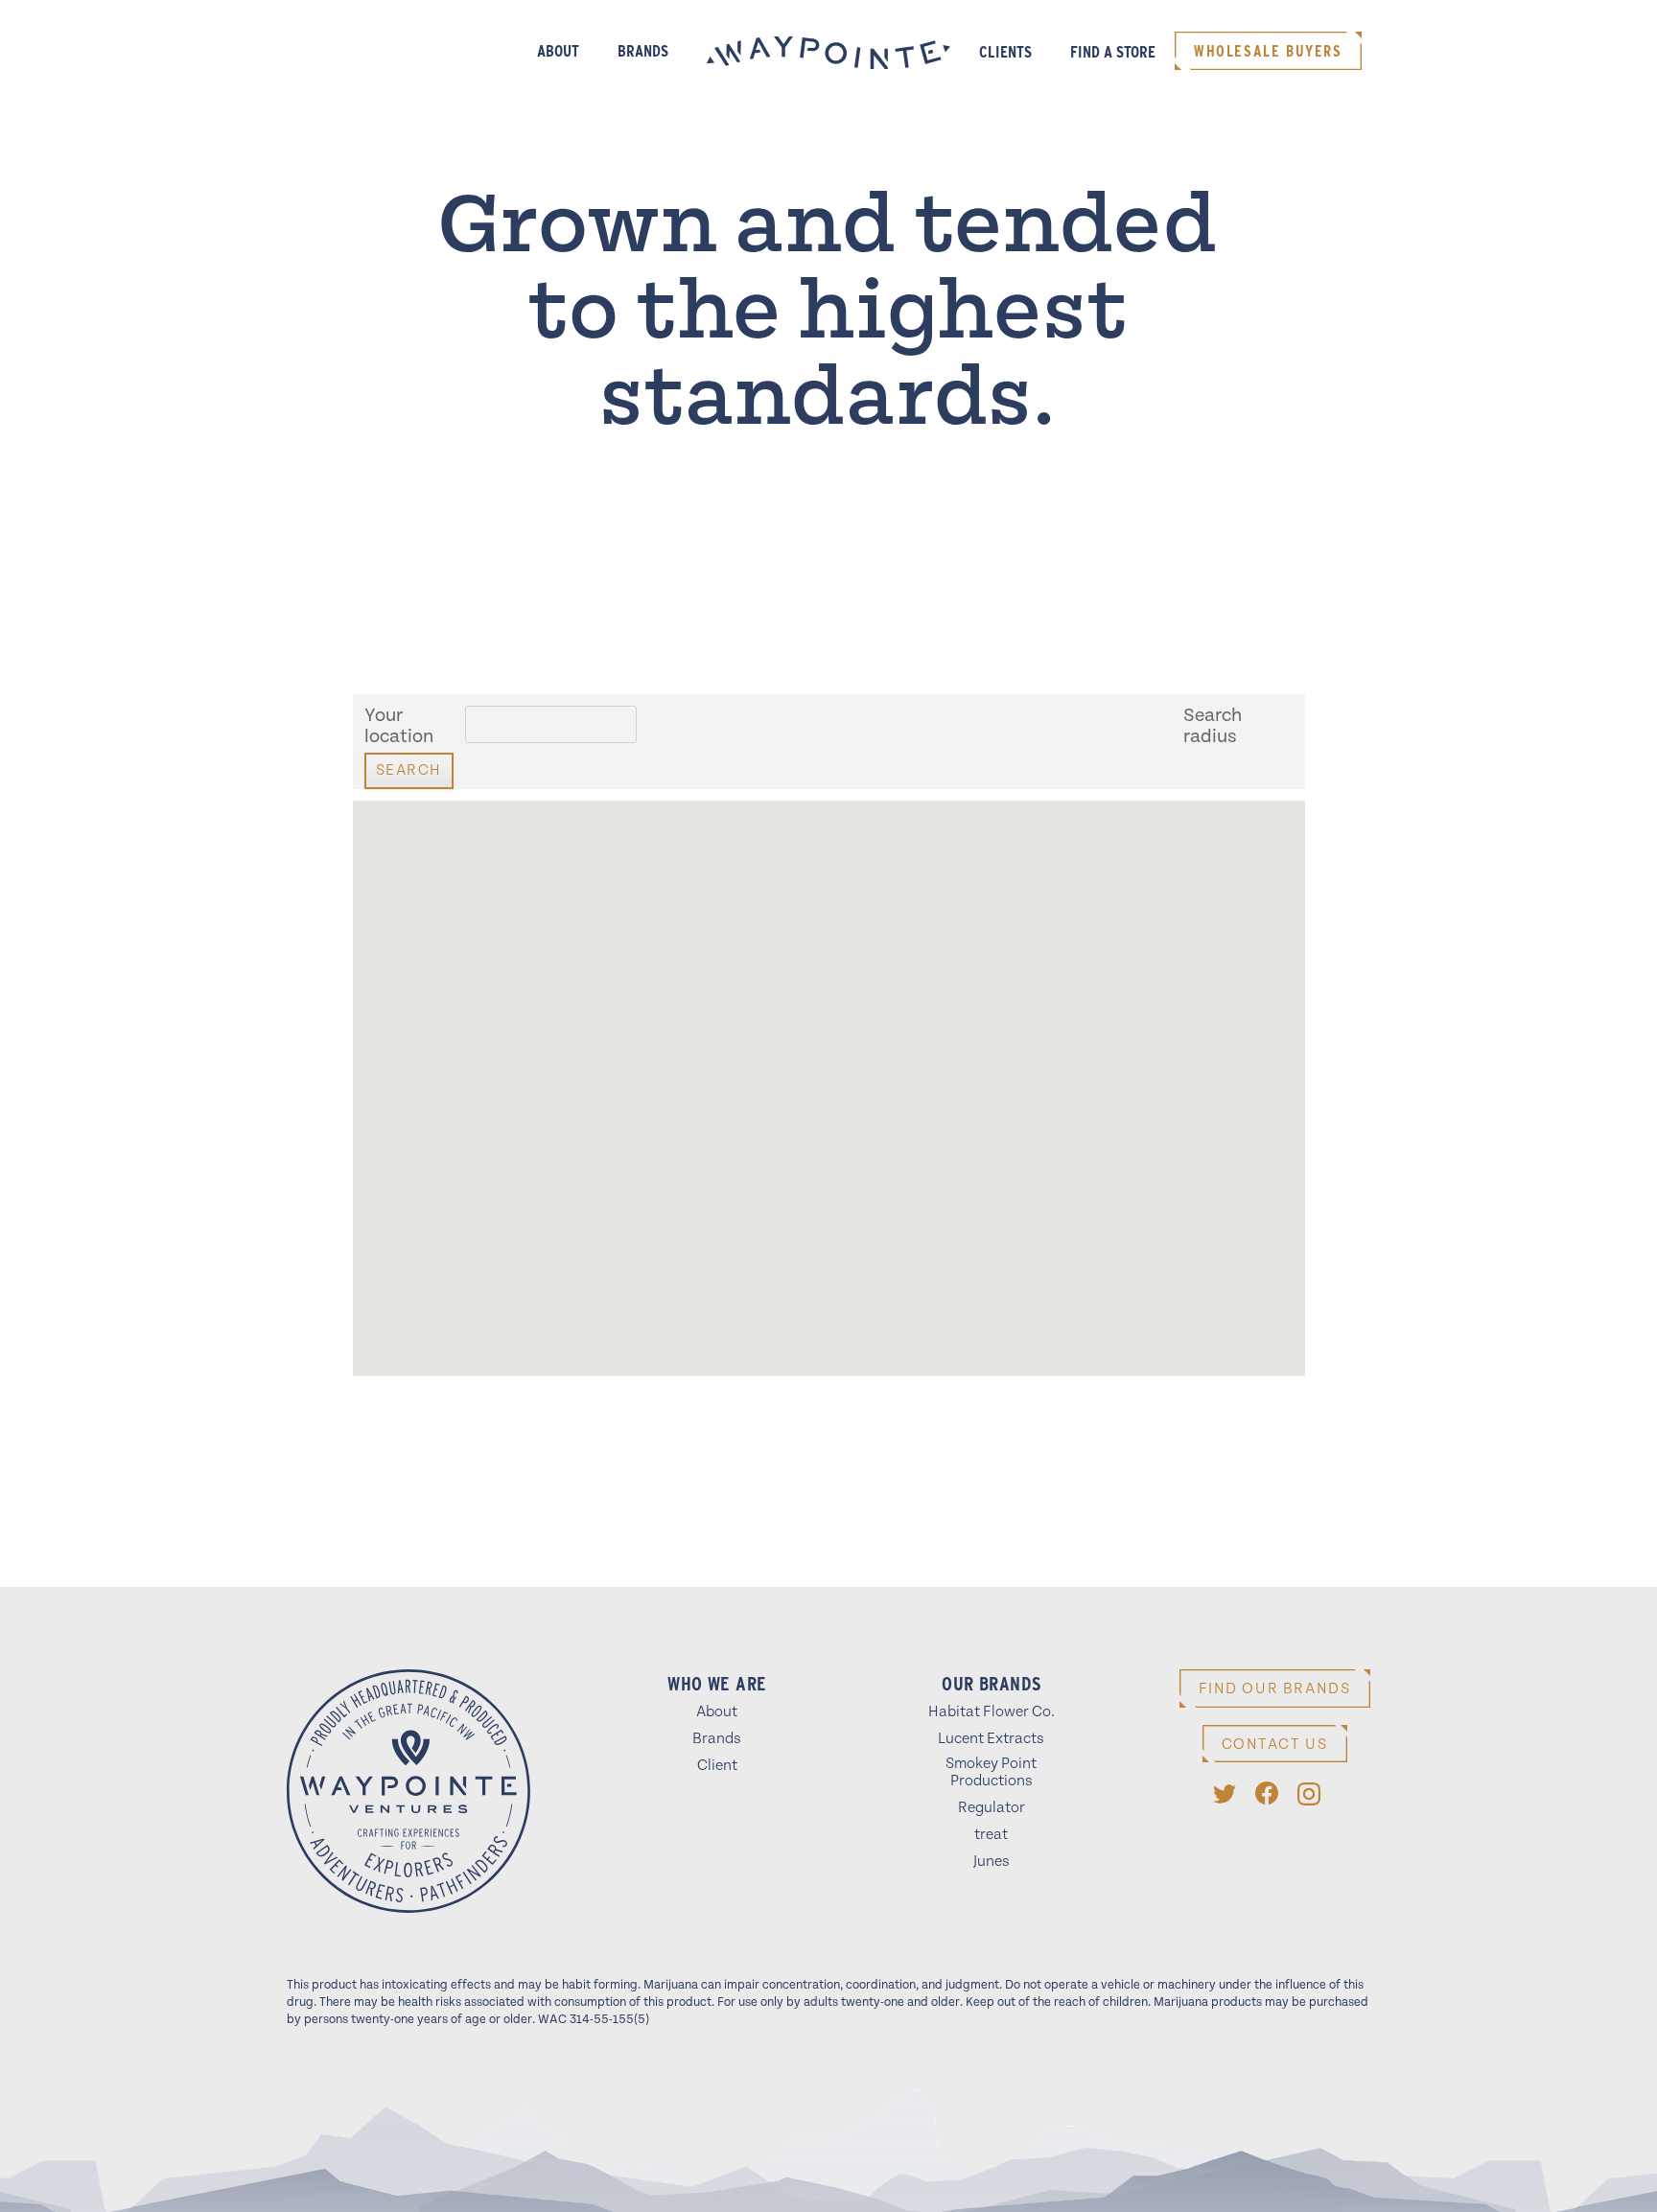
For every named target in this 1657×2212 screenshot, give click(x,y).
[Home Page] (408, 1794)
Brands (643, 51)
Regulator (992, 1808)
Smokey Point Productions (991, 1772)
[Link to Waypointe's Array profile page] (1225, 1794)
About (558, 51)
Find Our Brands (1275, 1689)
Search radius (1213, 727)
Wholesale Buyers (1268, 51)
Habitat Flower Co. (992, 1712)
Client (717, 1766)
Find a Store (1113, 52)
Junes (992, 1862)
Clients (1005, 52)
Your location (399, 727)
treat (991, 1835)
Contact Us (1275, 1745)
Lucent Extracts (991, 1739)
